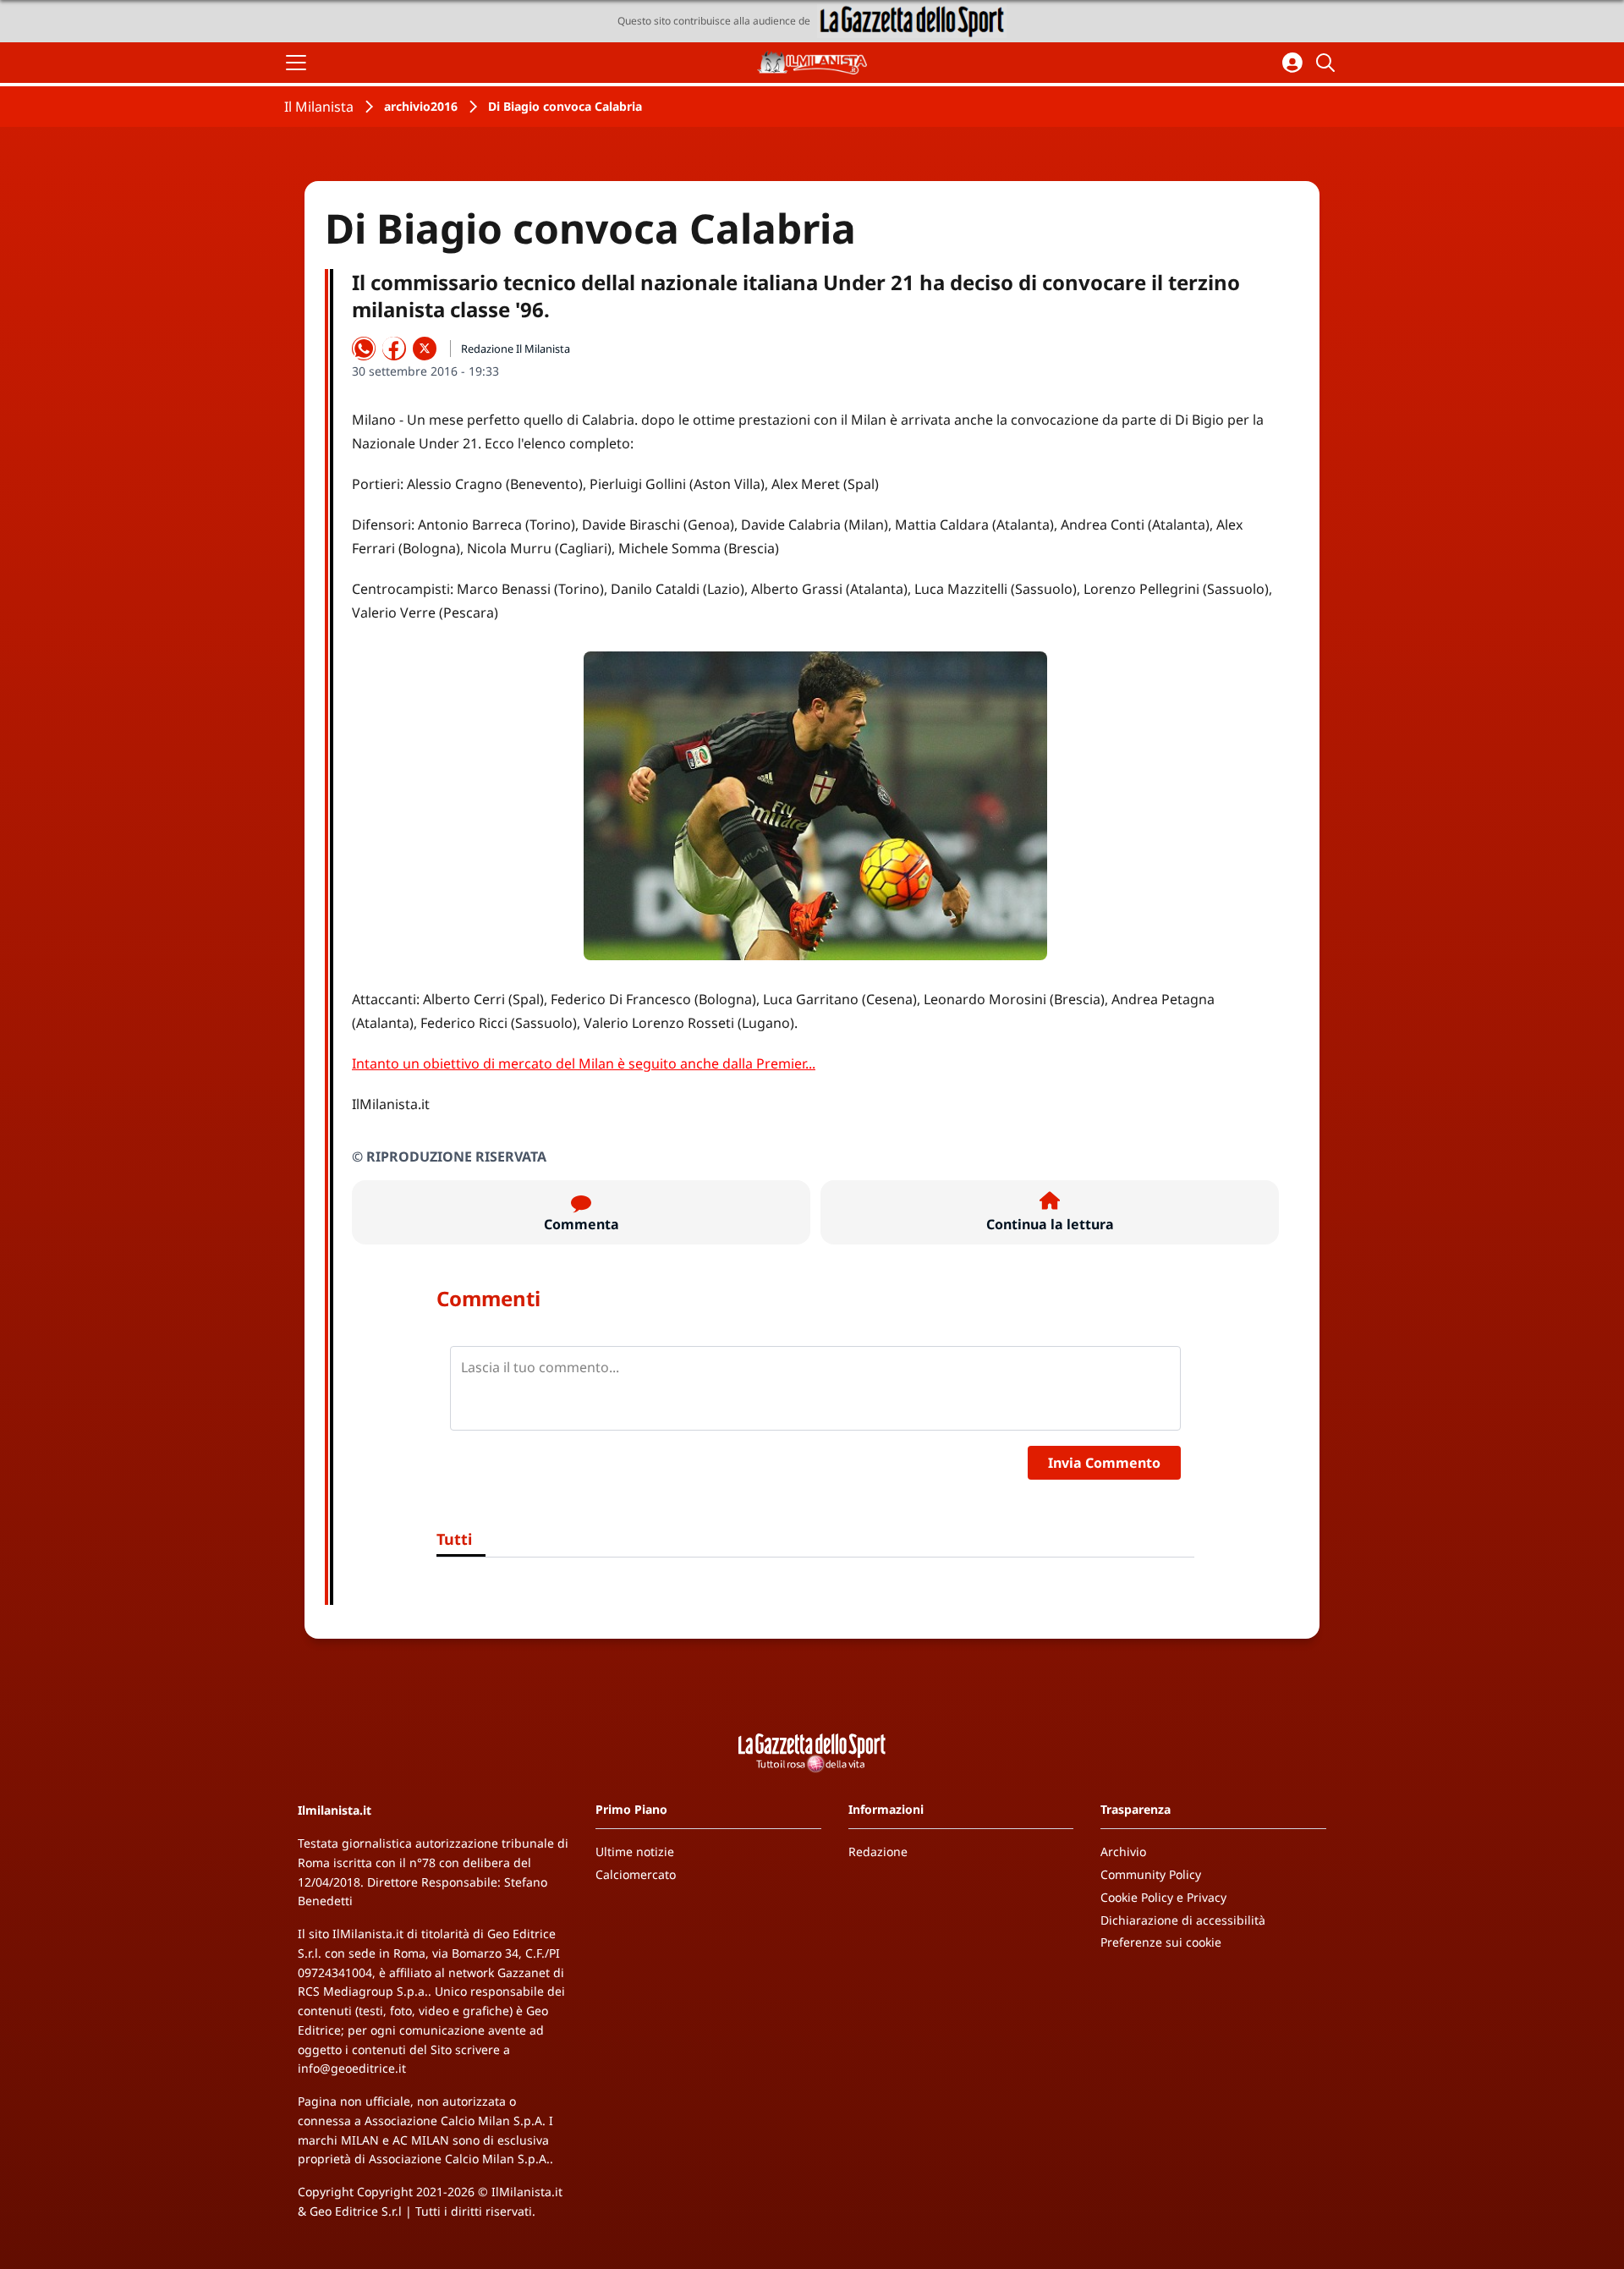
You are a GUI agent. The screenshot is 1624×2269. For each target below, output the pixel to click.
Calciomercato (636, 1874)
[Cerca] (1328, 63)
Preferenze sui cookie (1161, 1942)
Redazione (878, 1851)
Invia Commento (1104, 1463)
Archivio (1123, 1851)
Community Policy (1151, 1874)
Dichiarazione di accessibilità (1183, 1920)
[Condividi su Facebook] (394, 349)
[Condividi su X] (425, 349)
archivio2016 (421, 106)
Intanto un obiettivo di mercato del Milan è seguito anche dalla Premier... (584, 1063)
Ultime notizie (635, 1851)
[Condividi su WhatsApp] (364, 349)
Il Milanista (319, 107)
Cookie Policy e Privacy (1163, 1897)
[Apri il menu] (296, 63)
